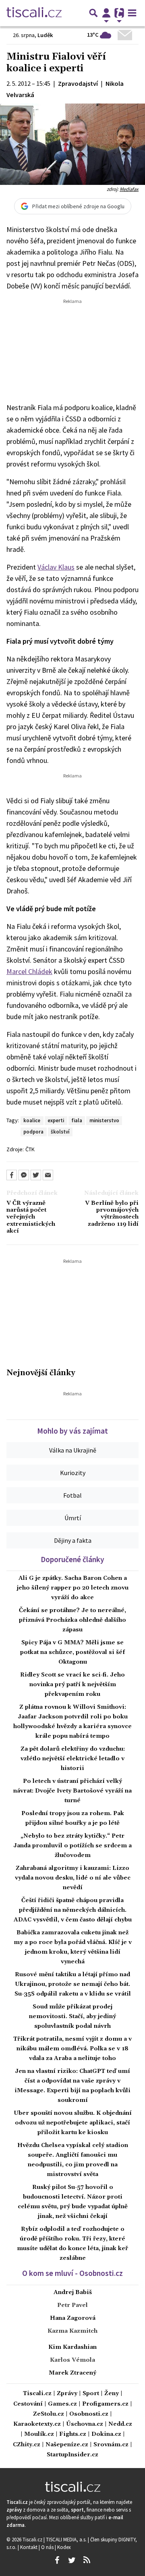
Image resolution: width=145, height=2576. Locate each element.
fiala (77, 1120)
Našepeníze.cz (67, 2445)
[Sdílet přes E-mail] (48, 1175)
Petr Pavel (72, 2305)
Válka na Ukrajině (73, 1450)
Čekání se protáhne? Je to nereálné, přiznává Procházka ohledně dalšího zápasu (72, 1620)
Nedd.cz (120, 2424)
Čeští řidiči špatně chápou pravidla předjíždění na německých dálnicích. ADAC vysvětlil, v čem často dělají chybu (73, 1910)
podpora (33, 1132)
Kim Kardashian (72, 2347)
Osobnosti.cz (89, 2414)
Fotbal (72, 1495)
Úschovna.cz (85, 2424)
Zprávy (67, 2394)
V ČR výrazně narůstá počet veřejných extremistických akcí (31, 1217)
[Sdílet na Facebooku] (12, 1175)
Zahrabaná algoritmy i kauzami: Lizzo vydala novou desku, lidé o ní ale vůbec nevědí (73, 1878)
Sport (91, 2394)
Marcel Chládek (29, 971)
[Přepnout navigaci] (106, 13)
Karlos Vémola (72, 2360)
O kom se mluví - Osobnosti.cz (72, 2273)
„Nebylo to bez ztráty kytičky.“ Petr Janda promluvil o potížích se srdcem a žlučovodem (72, 1846)
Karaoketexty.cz (37, 2424)
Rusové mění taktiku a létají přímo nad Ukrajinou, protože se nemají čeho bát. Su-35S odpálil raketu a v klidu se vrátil (73, 1984)
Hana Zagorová (73, 2318)
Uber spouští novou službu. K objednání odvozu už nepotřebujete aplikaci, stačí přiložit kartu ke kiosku (73, 2123)
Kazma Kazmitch (72, 2331)
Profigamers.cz (105, 2404)
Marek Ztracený (72, 2373)
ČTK (30, 1149)
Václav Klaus (56, 567)
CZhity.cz (27, 2445)
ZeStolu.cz (49, 2414)
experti (56, 1120)
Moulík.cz (39, 2434)
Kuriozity (73, 1473)
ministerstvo (104, 1120)
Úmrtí (73, 1518)
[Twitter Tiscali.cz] (72, 2560)
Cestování (28, 2404)
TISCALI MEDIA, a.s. (67, 2539)
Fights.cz (73, 2434)
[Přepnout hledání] (93, 13)
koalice (32, 1120)
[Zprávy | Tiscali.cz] (34, 13)
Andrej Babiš (73, 2292)
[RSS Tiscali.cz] (87, 2560)
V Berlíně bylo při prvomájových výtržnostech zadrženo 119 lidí (112, 1214)
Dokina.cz (106, 2434)
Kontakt (29, 2547)
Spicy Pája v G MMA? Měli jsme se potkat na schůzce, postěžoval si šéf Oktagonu (72, 1652)
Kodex (64, 2547)
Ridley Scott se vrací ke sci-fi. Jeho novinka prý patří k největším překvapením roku (72, 1685)
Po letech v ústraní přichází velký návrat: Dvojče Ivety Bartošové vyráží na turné (72, 1791)
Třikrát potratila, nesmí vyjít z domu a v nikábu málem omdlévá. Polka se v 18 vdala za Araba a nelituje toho (72, 2049)
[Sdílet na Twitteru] (36, 1175)
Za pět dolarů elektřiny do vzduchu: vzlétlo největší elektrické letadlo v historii (73, 1759)
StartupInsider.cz (72, 2455)
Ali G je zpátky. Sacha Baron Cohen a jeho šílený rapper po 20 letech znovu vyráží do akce (73, 1588)
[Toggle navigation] (132, 13)
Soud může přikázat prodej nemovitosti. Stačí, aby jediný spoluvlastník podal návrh (72, 2016)
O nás (48, 2547)
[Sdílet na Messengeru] (24, 1175)
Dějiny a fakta (73, 1540)
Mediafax (129, 189)
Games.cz (62, 2404)
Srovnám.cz (111, 2445)
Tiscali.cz (37, 2394)
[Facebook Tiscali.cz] (57, 2560)
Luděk (45, 35)
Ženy (112, 2394)
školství (60, 1132)
